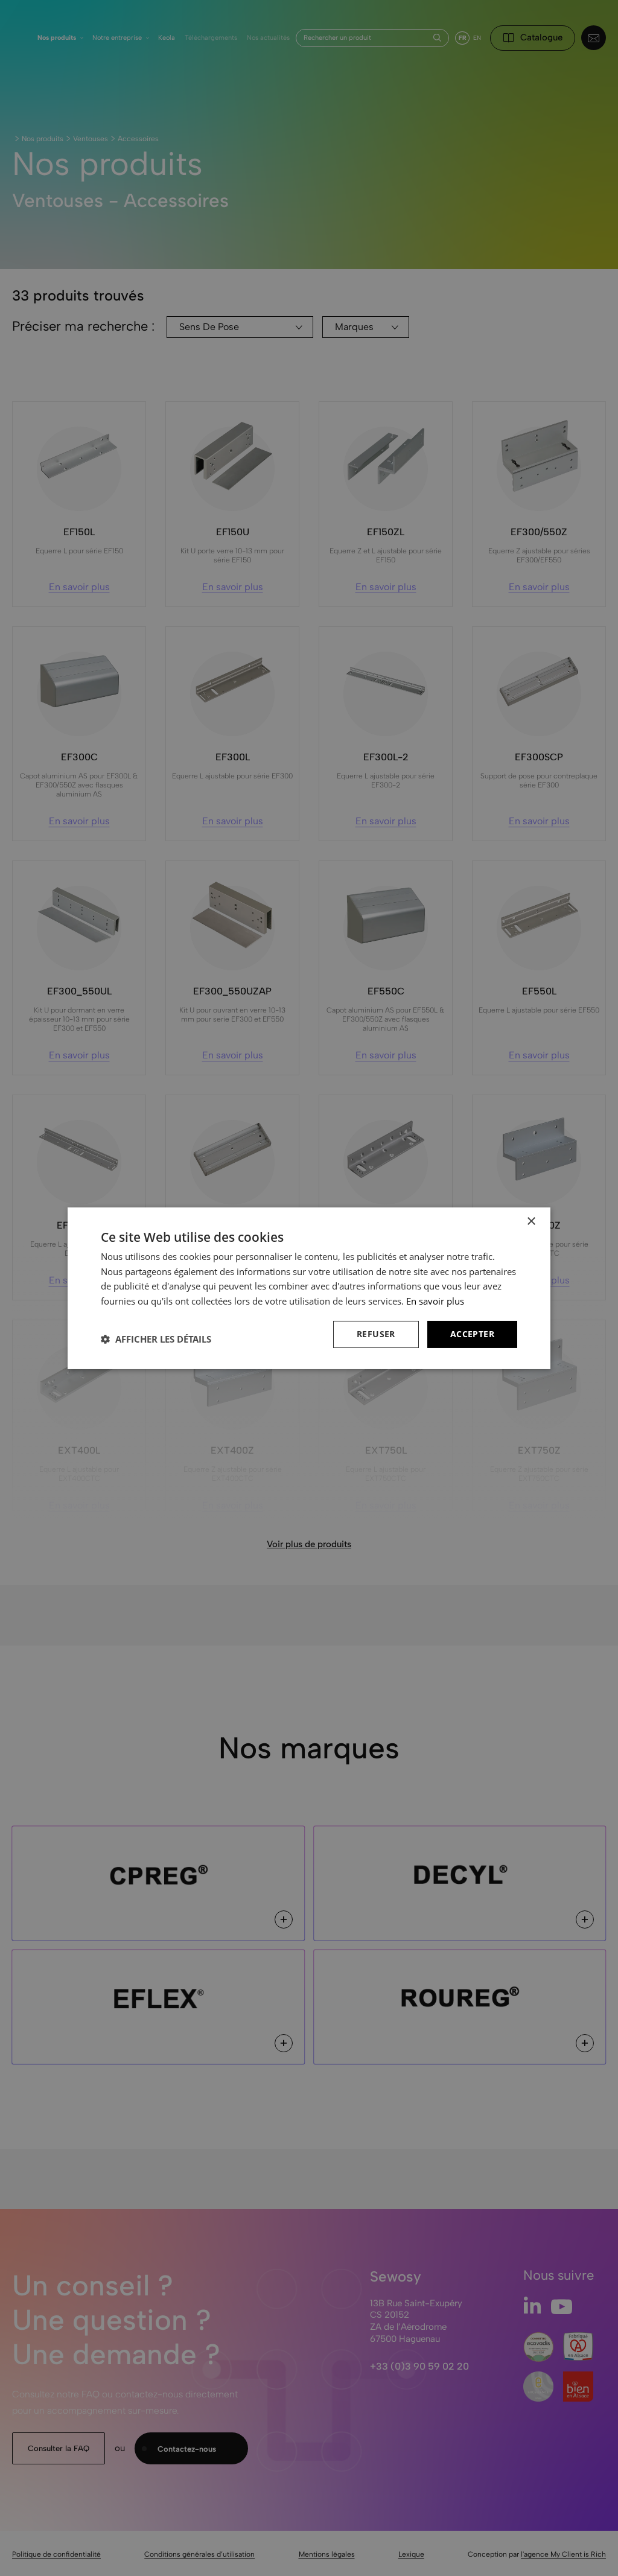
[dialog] (309, 1288)
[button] (156, 1339)
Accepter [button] (472, 1334)
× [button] (531, 1221)
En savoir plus (435, 1301)
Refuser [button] (376, 1334)
